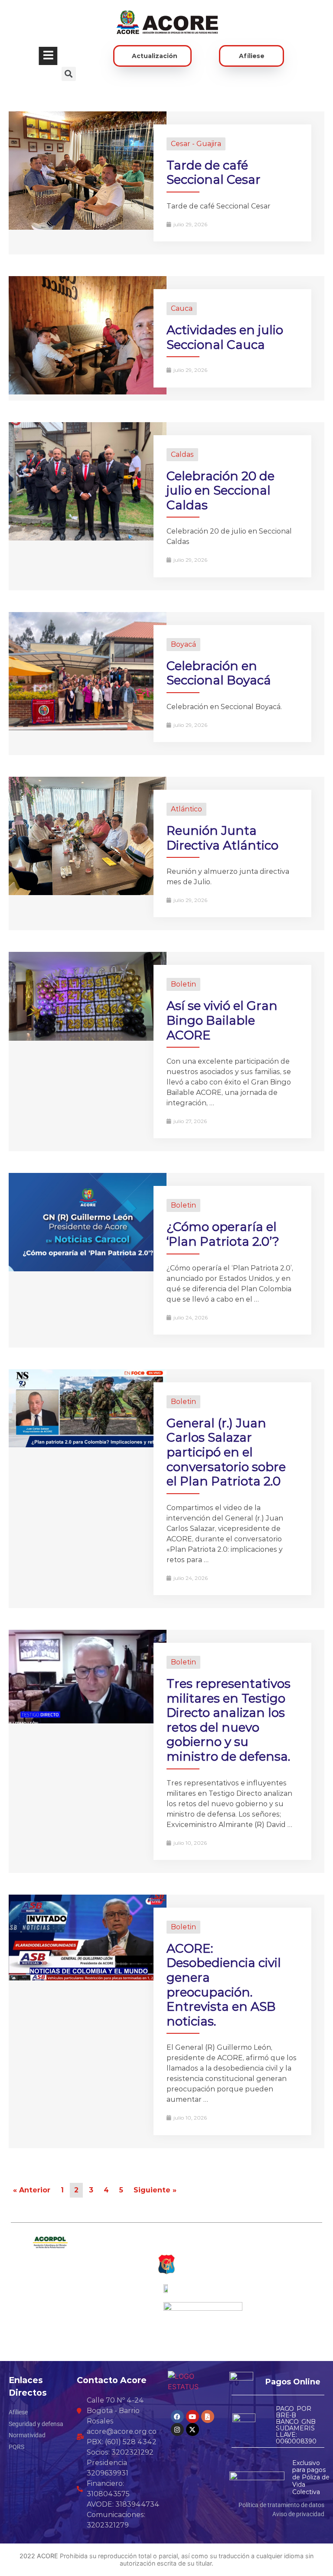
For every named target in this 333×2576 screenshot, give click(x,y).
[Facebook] (177, 2416)
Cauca (182, 308)
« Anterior (32, 2190)
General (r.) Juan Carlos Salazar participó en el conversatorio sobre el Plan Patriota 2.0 (226, 1452)
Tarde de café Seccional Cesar (214, 173)
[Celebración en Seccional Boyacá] (88, 728)
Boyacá (183, 644)
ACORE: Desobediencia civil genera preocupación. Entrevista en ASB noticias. (224, 1985)
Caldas (182, 454)
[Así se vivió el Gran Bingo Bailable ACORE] (88, 1038)
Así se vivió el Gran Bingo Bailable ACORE (222, 1020)
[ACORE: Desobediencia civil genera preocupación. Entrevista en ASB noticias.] (88, 1978)
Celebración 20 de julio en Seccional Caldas (220, 490)
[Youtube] (193, 2416)
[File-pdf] (208, 2416)
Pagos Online (293, 2382)
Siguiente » (155, 2190)
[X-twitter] (193, 2429)
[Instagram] (177, 2429)
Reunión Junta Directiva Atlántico (222, 838)
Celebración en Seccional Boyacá (219, 673)
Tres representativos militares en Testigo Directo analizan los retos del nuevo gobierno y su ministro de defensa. (229, 1720)
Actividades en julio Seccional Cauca (225, 337)
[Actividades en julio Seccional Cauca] (88, 392)
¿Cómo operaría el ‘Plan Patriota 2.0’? (223, 1234)
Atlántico (186, 809)
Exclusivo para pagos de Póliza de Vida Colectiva (311, 2477)
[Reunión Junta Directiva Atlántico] (88, 893)
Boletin (183, 984)
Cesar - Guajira (196, 144)
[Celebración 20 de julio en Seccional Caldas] (88, 538)
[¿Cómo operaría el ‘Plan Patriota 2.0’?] (88, 1269)
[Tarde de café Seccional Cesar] (88, 227)
